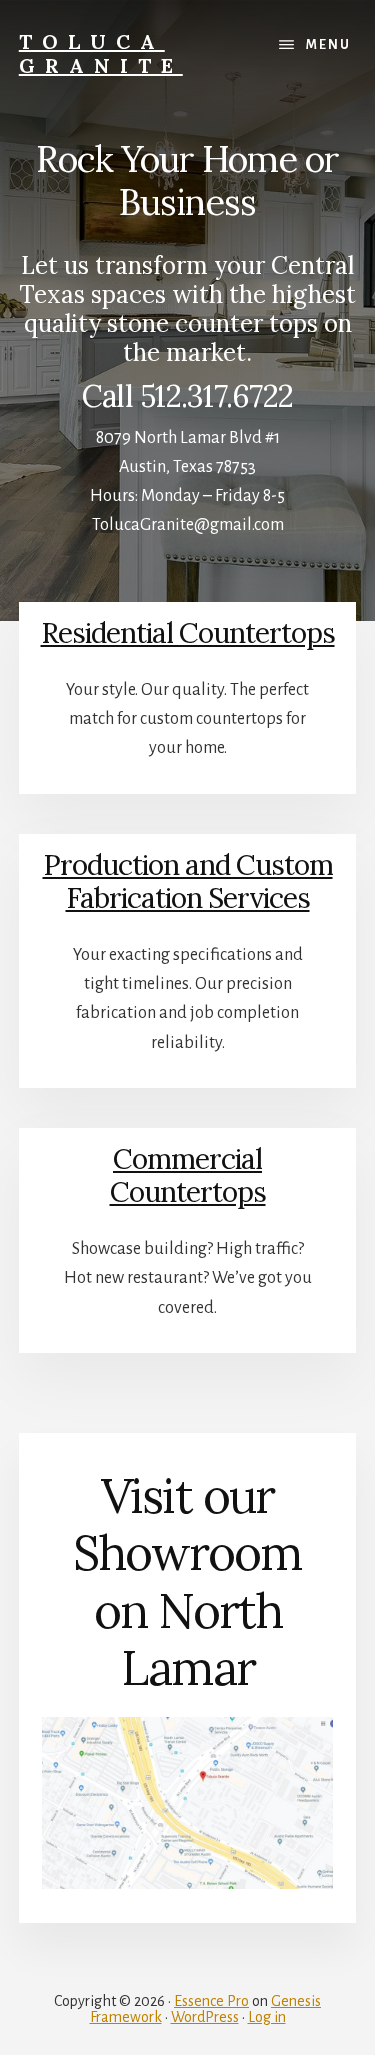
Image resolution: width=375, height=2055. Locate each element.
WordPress (205, 2017)
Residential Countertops (188, 633)
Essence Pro (211, 2001)
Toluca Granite (101, 53)
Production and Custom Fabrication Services (188, 882)
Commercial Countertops (188, 1176)
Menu (328, 45)
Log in (267, 2017)
